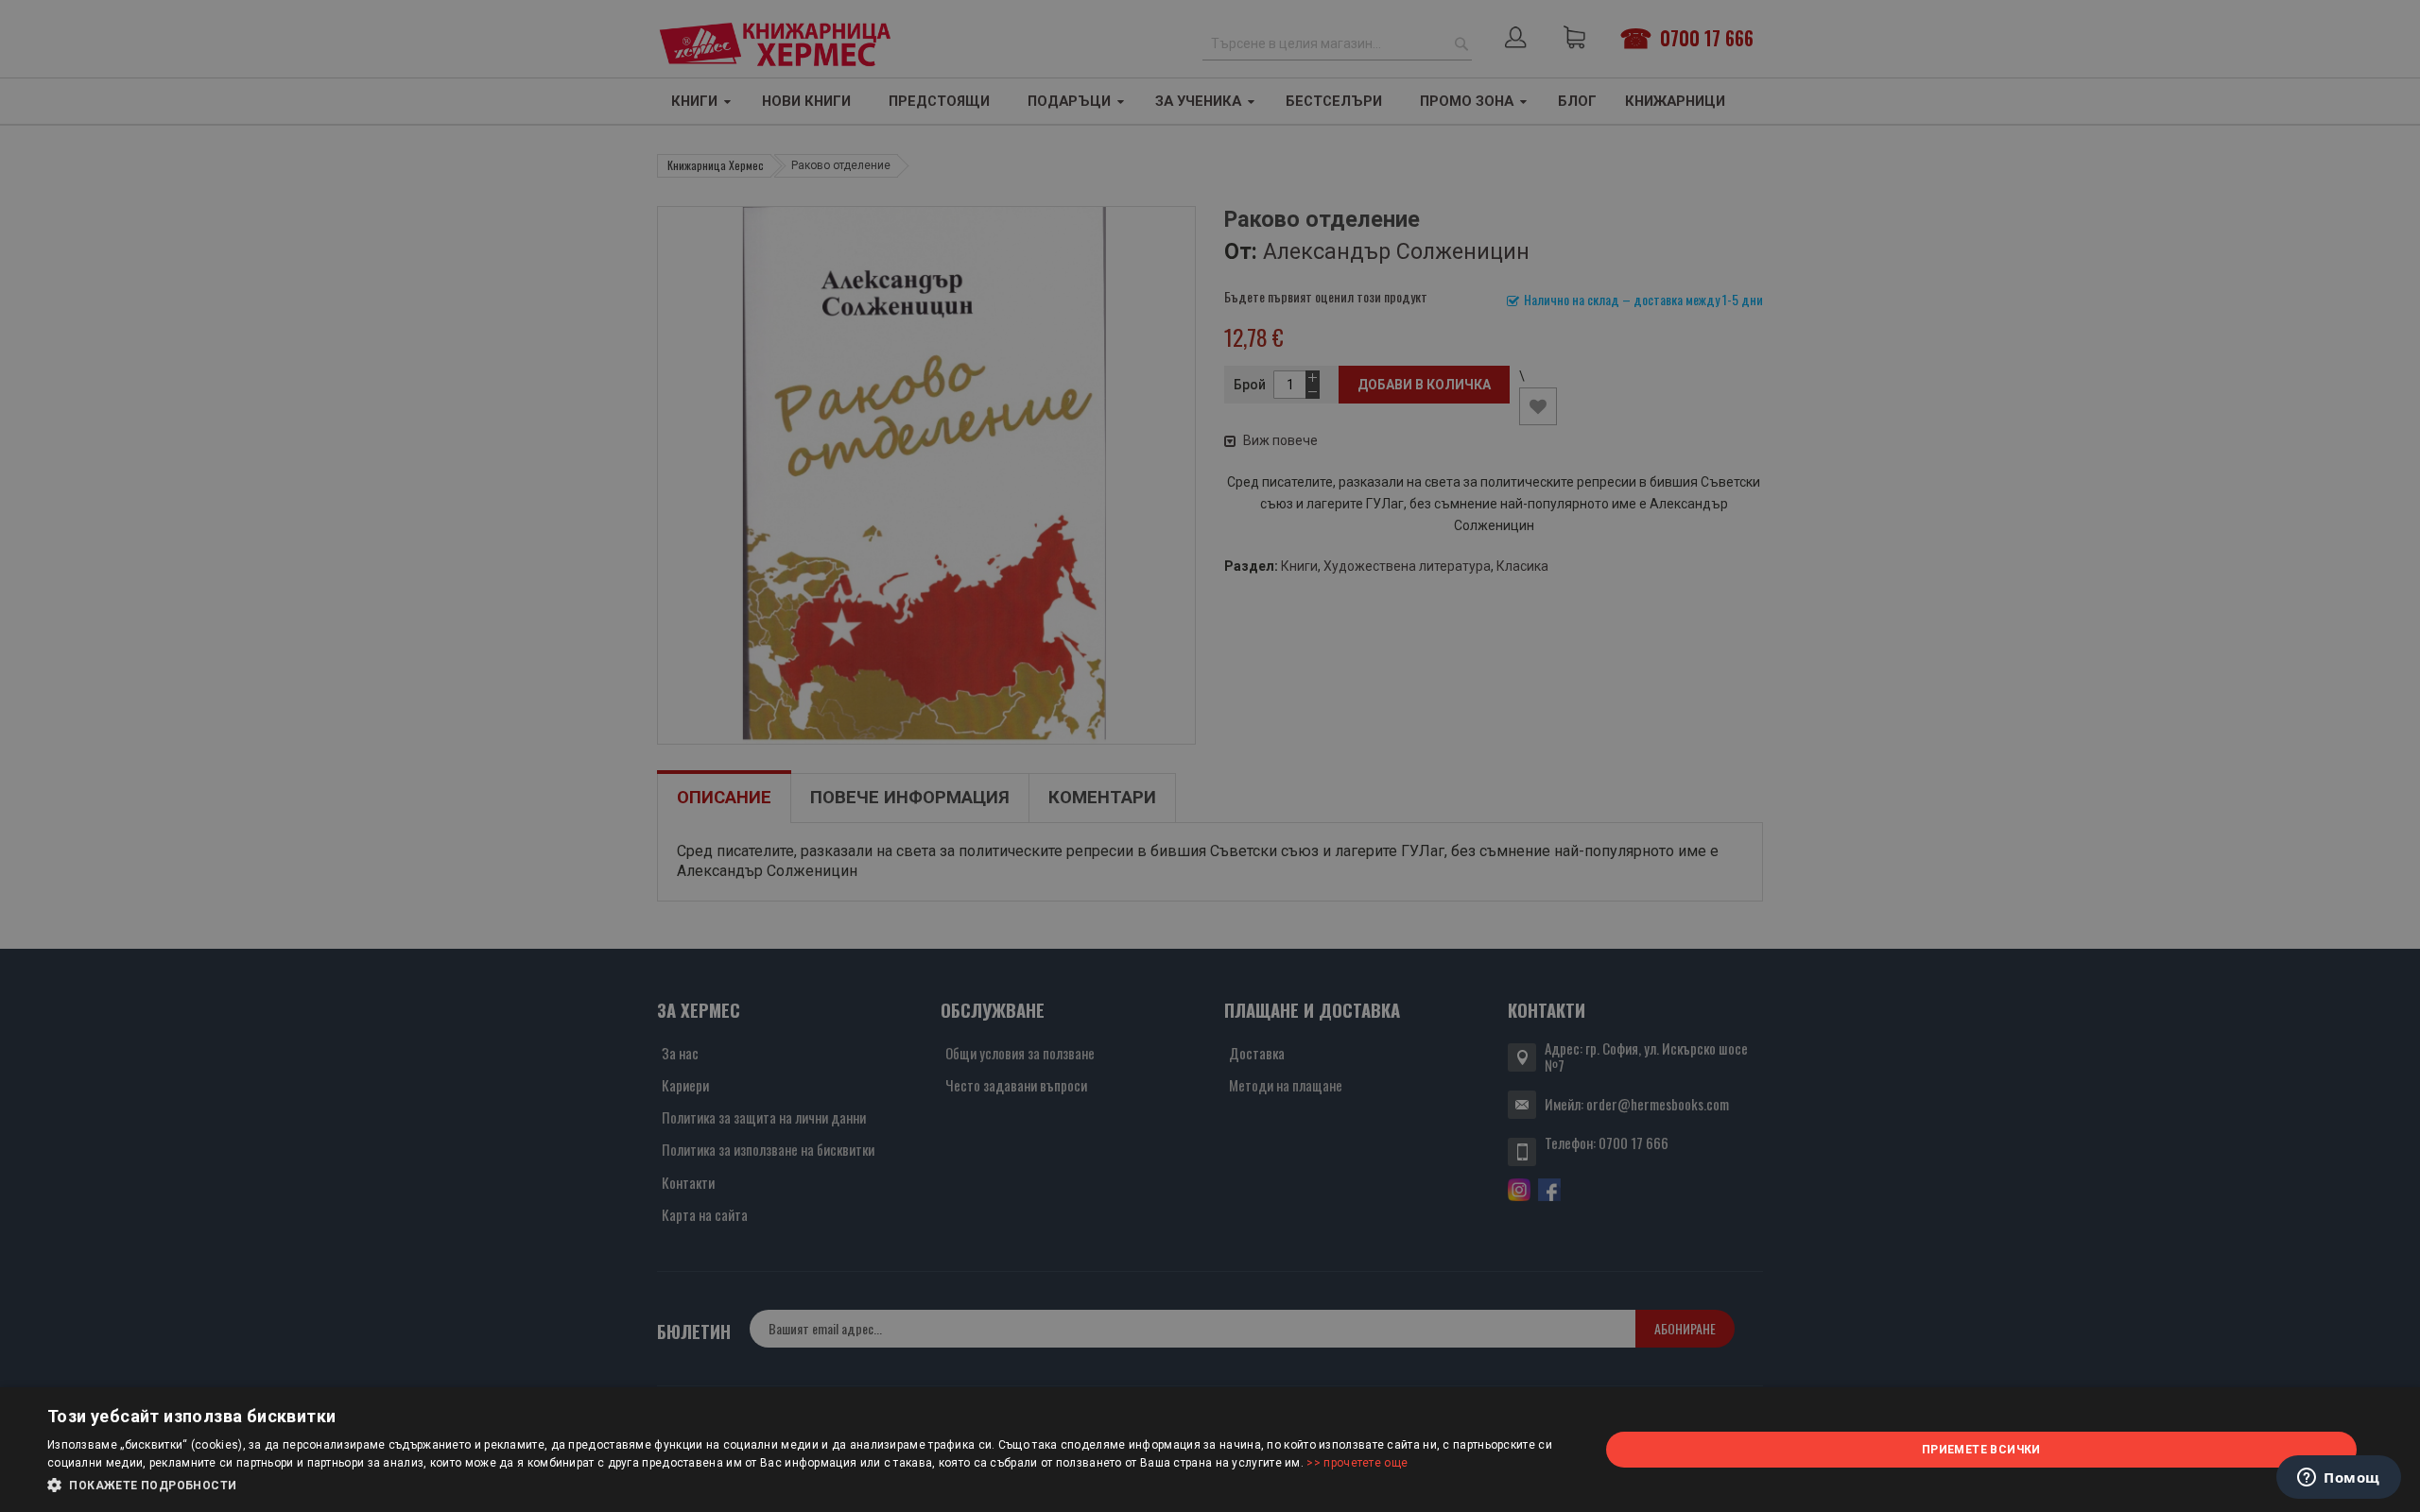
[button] (800, 1486)
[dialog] (1210, 1450)
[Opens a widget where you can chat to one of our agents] (2339, 1479)
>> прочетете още (1357, 1463)
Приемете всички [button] (1981, 1450)
